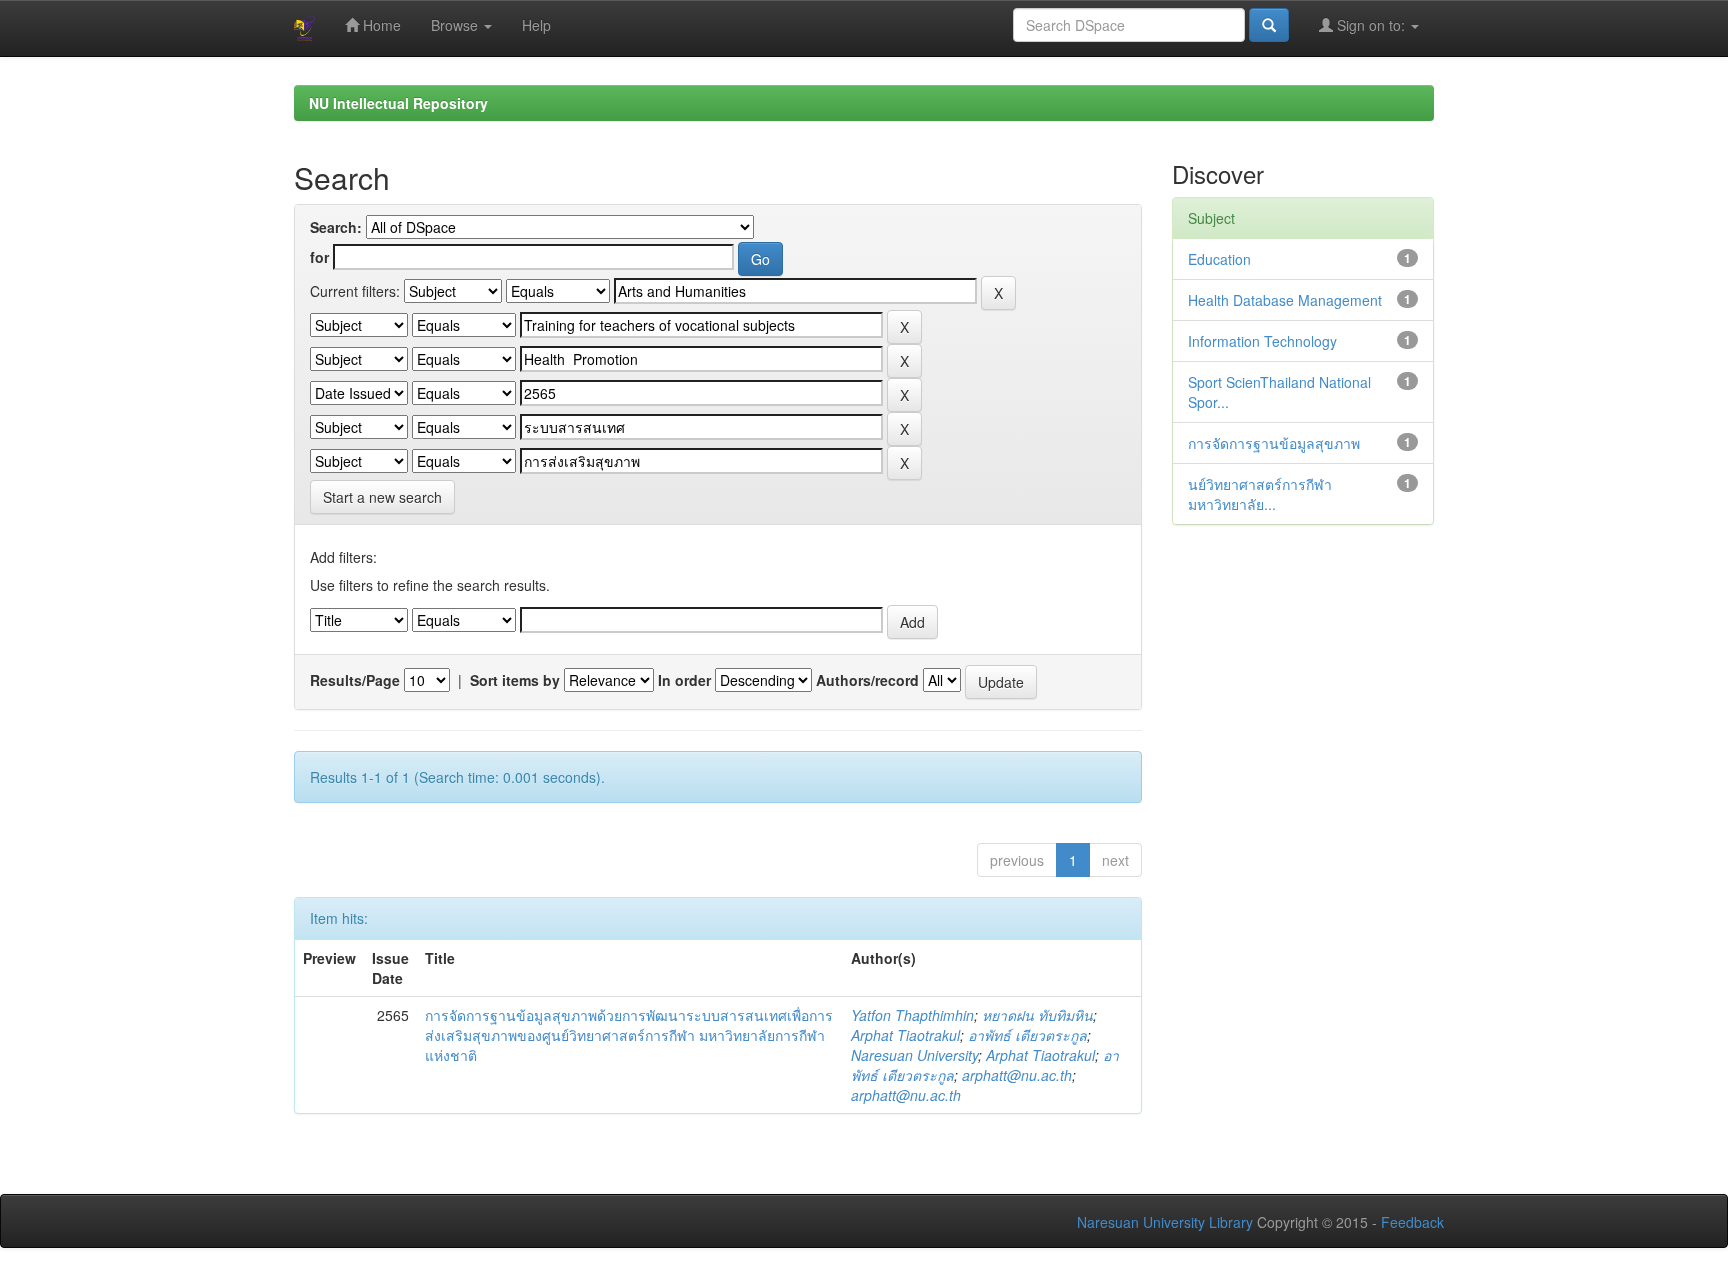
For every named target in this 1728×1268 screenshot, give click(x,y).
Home (380, 25)
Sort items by (515, 680)
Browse (456, 25)
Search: (336, 227)
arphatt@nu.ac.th (1017, 1075)
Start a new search (382, 497)
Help (536, 25)
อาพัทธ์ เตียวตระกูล (1027, 1035)
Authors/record (867, 680)
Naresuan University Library (1165, 1222)
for (319, 257)
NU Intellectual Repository (398, 103)
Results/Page (355, 680)
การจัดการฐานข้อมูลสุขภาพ (1274, 443)
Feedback (1412, 1222)
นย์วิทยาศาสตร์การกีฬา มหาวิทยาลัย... (1260, 494)
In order (684, 680)
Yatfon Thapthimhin (912, 1015)
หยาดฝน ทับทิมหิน (1037, 1015)
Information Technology (1262, 341)
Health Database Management (1285, 300)
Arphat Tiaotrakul (905, 1035)
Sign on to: (1371, 25)
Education (1219, 259)
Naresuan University (914, 1055)
